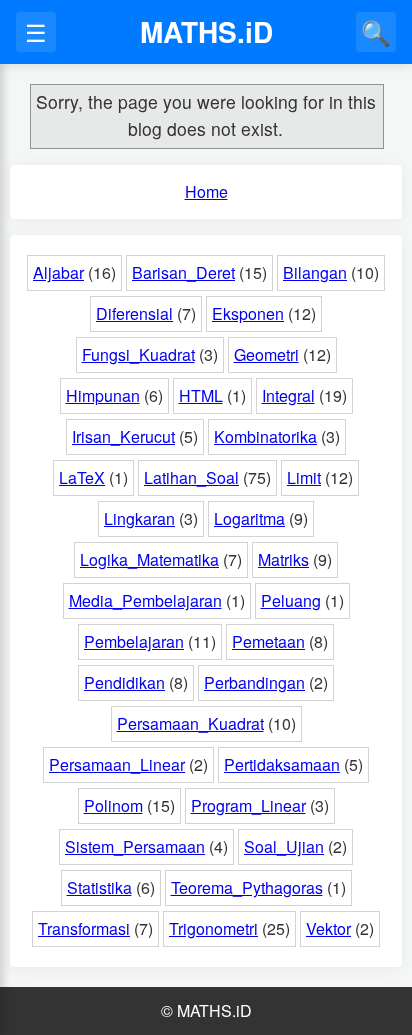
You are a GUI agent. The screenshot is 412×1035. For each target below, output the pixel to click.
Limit (304, 477)
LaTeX (82, 477)
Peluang (291, 600)
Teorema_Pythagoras (247, 887)
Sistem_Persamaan (135, 846)
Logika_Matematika (149, 559)
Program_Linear (248, 805)
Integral (288, 395)
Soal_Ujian (284, 846)
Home (206, 191)
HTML (201, 395)
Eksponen (248, 313)
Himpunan (103, 395)
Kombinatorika (265, 436)
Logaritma (249, 518)
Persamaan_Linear (117, 764)
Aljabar (58, 272)
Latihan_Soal (191, 477)
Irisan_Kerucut (123, 436)
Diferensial (134, 313)
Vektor (328, 928)
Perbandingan (254, 682)
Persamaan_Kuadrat (190, 723)
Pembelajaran (134, 641)
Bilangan (315, 272)
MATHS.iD (206, 31)
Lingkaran (139, 518)
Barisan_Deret (183, 272)
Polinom (113, 805)
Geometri (266, 354)
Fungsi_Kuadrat (138, 354)
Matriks (283, 559)
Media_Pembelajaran (145, 600)
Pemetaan (268, 641)
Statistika (99, 887)
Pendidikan (124, 682)
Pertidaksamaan (282, 764)
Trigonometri (213, 928)
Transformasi (84, 928)
